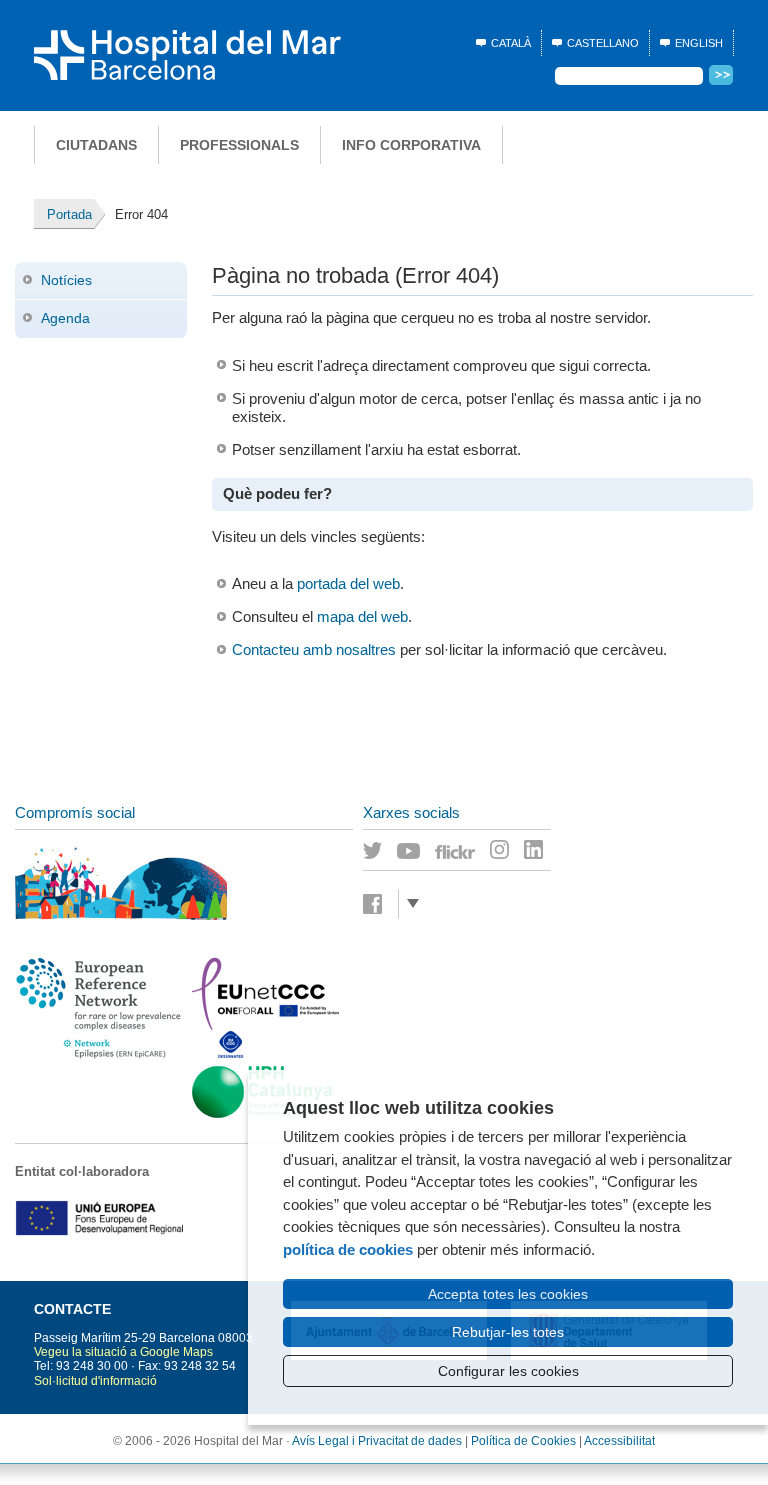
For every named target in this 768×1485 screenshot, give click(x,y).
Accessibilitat (619, 1441)
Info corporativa (411, 145)
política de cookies (348, 1249)
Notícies (66, 280)
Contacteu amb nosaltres (314, 649)
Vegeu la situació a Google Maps (123, 1352)
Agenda (65, 318)
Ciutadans (96, 145)
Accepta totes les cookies (508, 1294)
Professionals (239, 145)
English (699, 43)
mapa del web (362, 616)
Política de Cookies (523, 1441)
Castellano (603, 43)
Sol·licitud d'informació (95, 1381)
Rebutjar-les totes (508, 1332)
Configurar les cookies (508, 1371)
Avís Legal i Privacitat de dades (377, 1441)
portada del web (348, 583)
